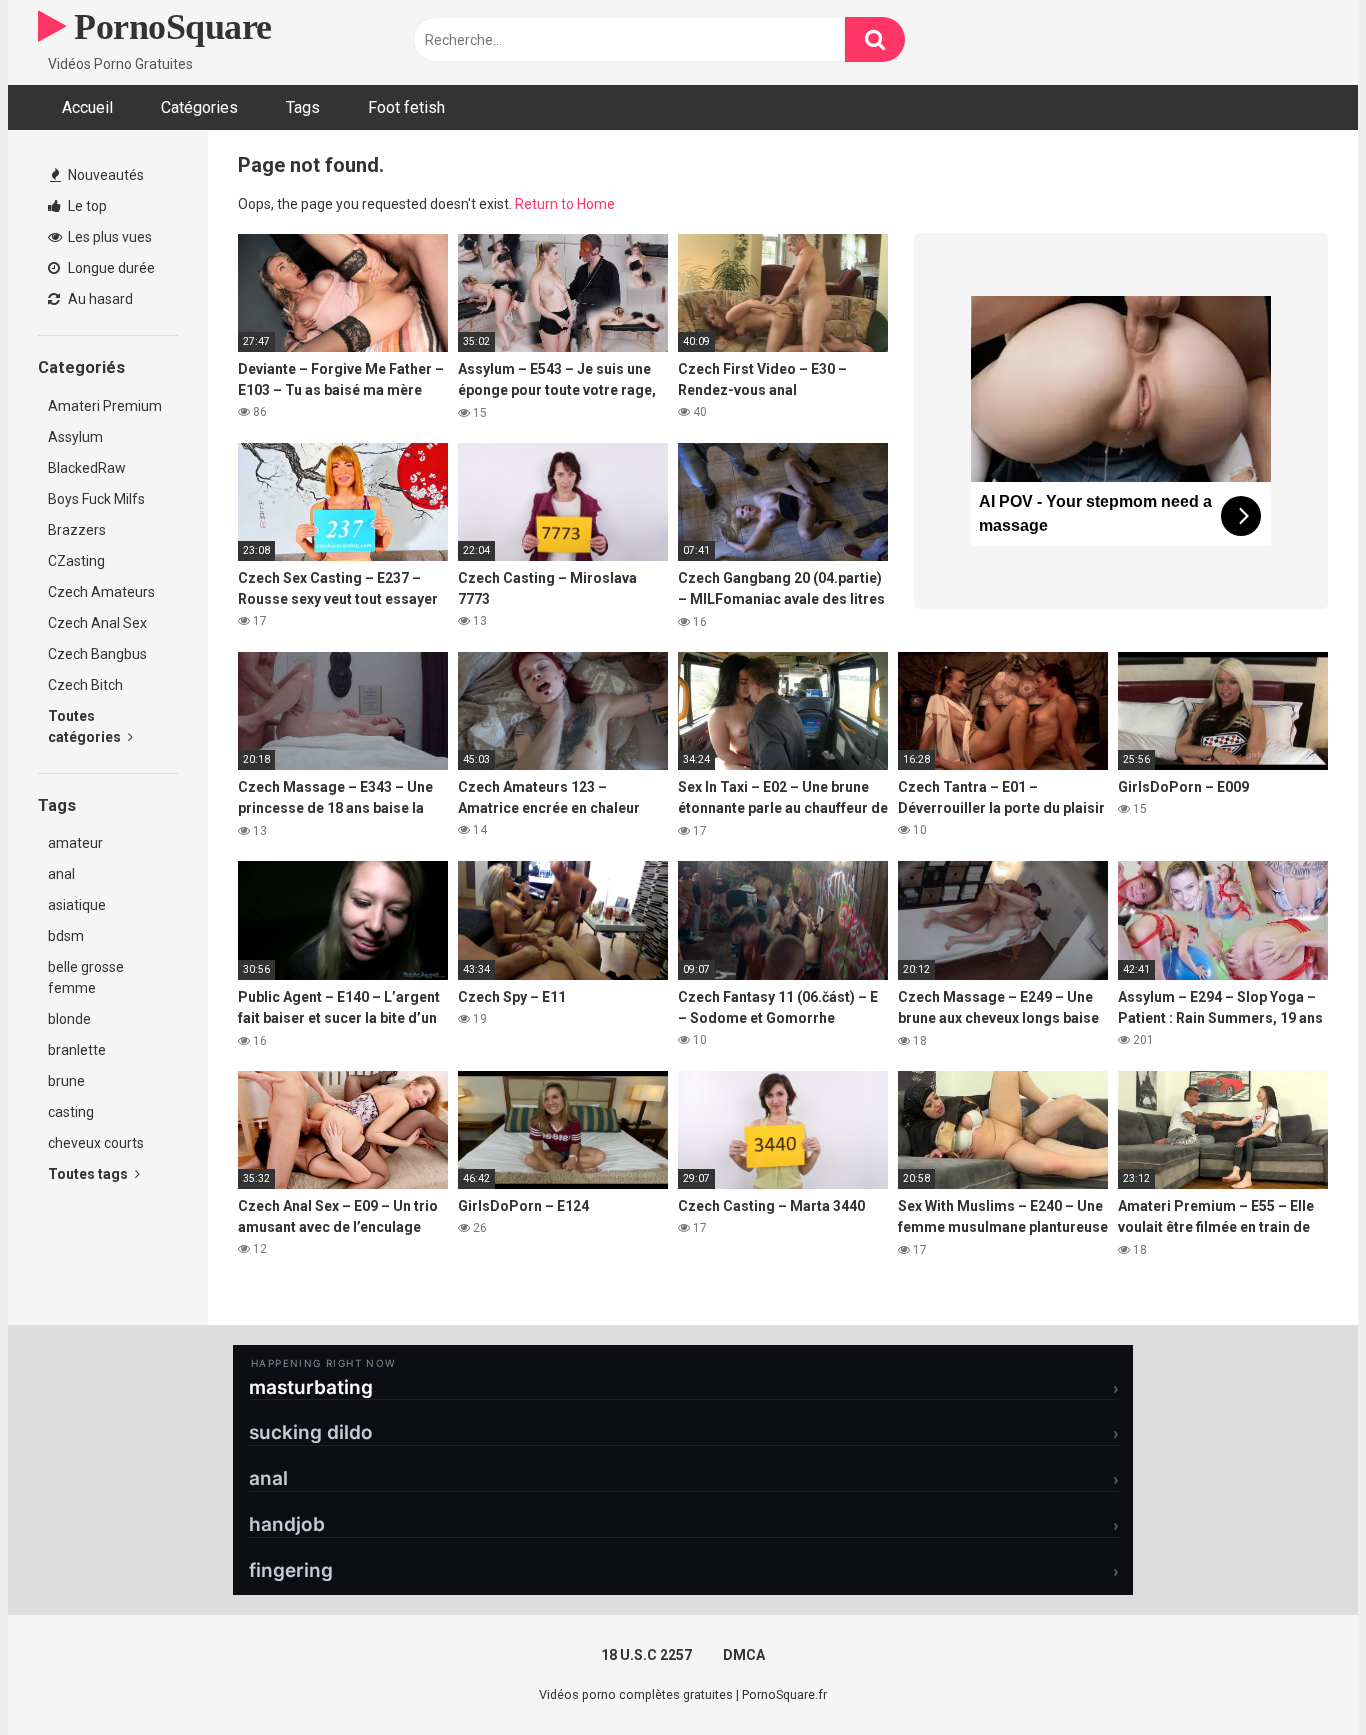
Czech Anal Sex (97, 623)
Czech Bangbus (97, 654)
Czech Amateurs (101, 592)
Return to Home (565, 204)
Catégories (199, 107)
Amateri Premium (105, 406)
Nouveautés (104, 175)
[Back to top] (1299, 1674)
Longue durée (110, 268)
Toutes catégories (86, 726)
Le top (86, 206)
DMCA (744, 1655)
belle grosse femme (86, 977)
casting (71, 1112)
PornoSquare (169, 27)
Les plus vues (108, 237)
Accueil (87, 107)
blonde (69, 1019)
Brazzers (77, 530)
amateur (75, 843)
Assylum (75, 437)
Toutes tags (89, 1174)
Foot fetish (406, 107)
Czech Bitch (85, 685)
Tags (303, 107)
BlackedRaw (87, 468)
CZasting (76, 561)
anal (61, 874)
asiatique (77, 905)
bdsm (66, 936)
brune (66, 1081)
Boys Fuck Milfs (96, 499)
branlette (77, 1050)
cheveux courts (96, 1143)
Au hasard (99, 299)
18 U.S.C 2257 (646, 1655)
